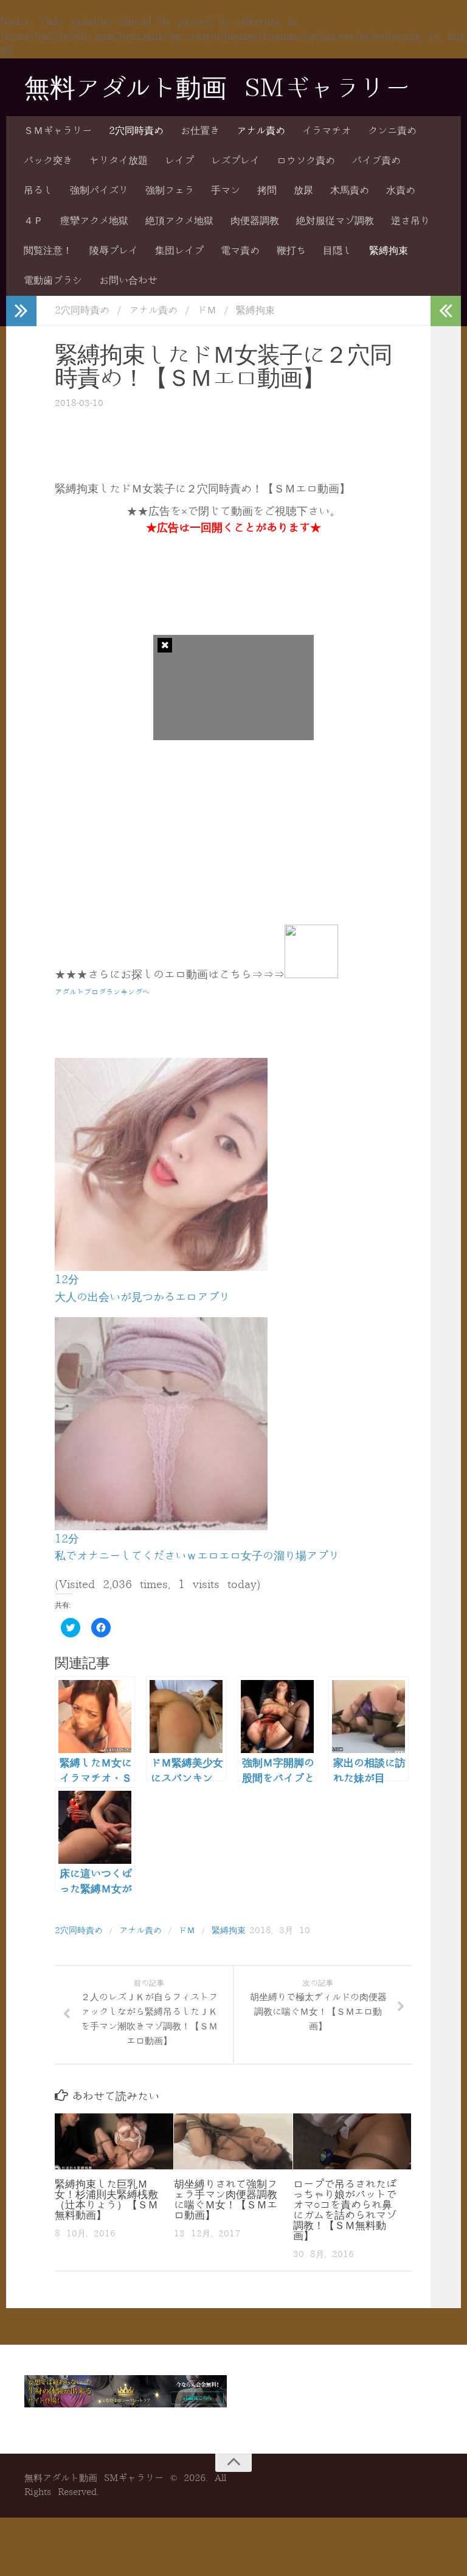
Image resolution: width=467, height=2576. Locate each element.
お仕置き (200, 131)
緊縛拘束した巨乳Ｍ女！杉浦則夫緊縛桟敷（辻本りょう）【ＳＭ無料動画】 (106, 2200)
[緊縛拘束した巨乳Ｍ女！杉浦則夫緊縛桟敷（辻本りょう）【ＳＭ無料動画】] (114, 2141)
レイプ (179, 161)
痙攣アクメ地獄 (94, 221)
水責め (401, 191)
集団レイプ (179, 251)
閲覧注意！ (48, 251)
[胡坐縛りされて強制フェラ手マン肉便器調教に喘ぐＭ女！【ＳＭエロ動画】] (233, 2141)
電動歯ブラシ (53, 281)
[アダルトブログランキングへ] (311, 975)
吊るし (38, 191)
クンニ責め (392, 131)
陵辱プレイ (114, 251)
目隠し (337, 251)
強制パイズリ (99, 191)
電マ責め (240, 251)
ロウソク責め (306, 161)
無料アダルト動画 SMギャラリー (217, 89)
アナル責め (261, 131)
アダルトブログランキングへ (102, 992)
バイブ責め (376, 161)
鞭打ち (291, 251)
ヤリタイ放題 (119, 161)
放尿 (303, 191)
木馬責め (350, 191)
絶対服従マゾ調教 (335, 221)
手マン (226, 191)
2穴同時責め (136, 131)
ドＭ (207, 310)
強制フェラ (170, 191)
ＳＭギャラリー (58, 131)
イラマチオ (327, 131)
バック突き (48, 161)
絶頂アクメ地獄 (179, 221)
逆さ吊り (410, 221)
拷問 (267, 191)
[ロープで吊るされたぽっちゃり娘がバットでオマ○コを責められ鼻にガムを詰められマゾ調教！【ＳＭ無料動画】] (352, 2141)
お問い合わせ (128, 281)
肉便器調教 (255, 221)
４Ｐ (33, 221)
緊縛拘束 (389, 251)
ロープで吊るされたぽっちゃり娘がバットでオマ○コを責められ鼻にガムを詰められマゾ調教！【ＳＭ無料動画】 (345, 2210)
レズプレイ (235, 161)
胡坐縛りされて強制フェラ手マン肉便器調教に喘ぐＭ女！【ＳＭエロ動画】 (226, 2200)
